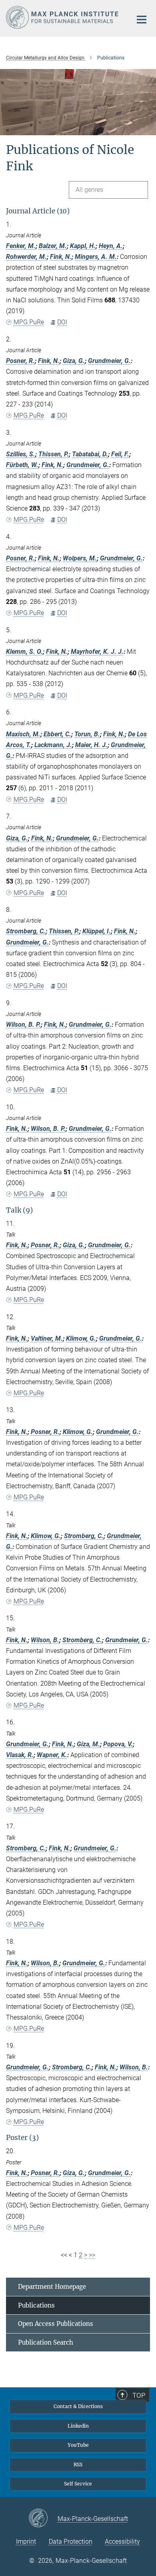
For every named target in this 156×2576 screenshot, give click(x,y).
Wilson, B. (45, 1640)
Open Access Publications (56, 2324)
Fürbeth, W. (22, 465)
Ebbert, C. (57, 734)
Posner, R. (20, 361)
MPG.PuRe (29, 322)
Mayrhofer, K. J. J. (97, 652)
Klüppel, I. (97, 931)
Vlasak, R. (20, 1755)
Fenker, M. (21, 246)
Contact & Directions (78, 2406)
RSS (78, 2465)
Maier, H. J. (91, 745)
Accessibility (122, 2541)
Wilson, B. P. (23, 1025)
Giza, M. (88, 1744)
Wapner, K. (52, 1755)
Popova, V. (118, 1744)
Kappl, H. (83, 246)
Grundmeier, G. (109, 361)
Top (139, 2395)
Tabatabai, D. (90, 454)
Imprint (26, 2541)
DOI (62, 322)
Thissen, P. (54, 454)
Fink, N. (61, 257)
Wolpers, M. (80, 558)
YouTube (78, 2445)
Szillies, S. (21, 454)
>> (92, 2255)
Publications (36, 2305)
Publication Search (46, 2342)
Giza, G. (74, 361)
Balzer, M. (53, 246)
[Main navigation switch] (142, 20)
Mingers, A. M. (96, 257)
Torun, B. (87, 734)
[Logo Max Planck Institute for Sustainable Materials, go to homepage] (63, 17)
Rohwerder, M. (26, 257)
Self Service (78, 2484)
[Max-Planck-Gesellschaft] (43, 2519)
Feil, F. (120, 454)
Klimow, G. (81, 1338)
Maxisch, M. (23, 734)
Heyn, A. (111, 246)
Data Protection (71, 2541)
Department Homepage (52, 2287)
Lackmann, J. (53, 745)
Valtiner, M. (47, 1338)
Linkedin (78, 2426)
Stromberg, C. (26, 931)
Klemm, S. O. (24, 652)
